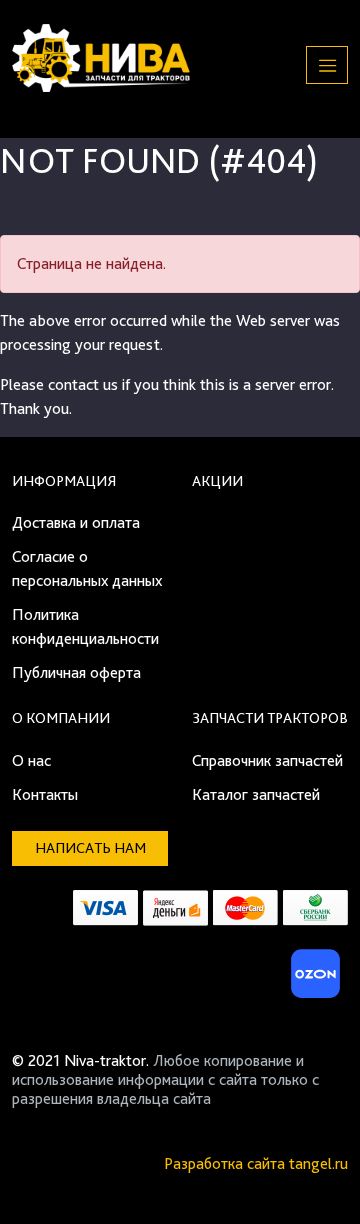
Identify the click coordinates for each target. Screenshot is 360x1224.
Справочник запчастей (267, 760)
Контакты (45, 794)
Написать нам (90, 848)
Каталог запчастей (256, 794)
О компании (61, 718)
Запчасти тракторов (270, 718)
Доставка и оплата (76, 522)
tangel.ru (318, 1163)
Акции (217, 481)
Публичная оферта (76, 672)
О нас (31, 760)
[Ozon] (313, 979)
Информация (64, 481)
